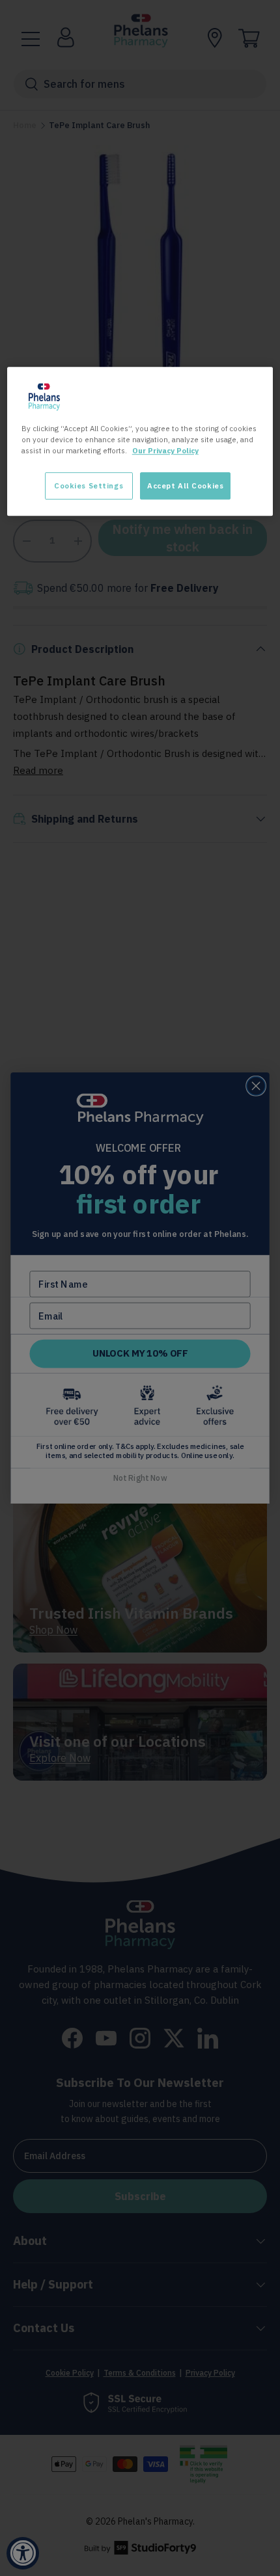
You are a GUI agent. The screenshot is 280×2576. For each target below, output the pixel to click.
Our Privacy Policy (165, 450)
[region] (140, 441)
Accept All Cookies (185, 486)
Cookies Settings (89, 486)
